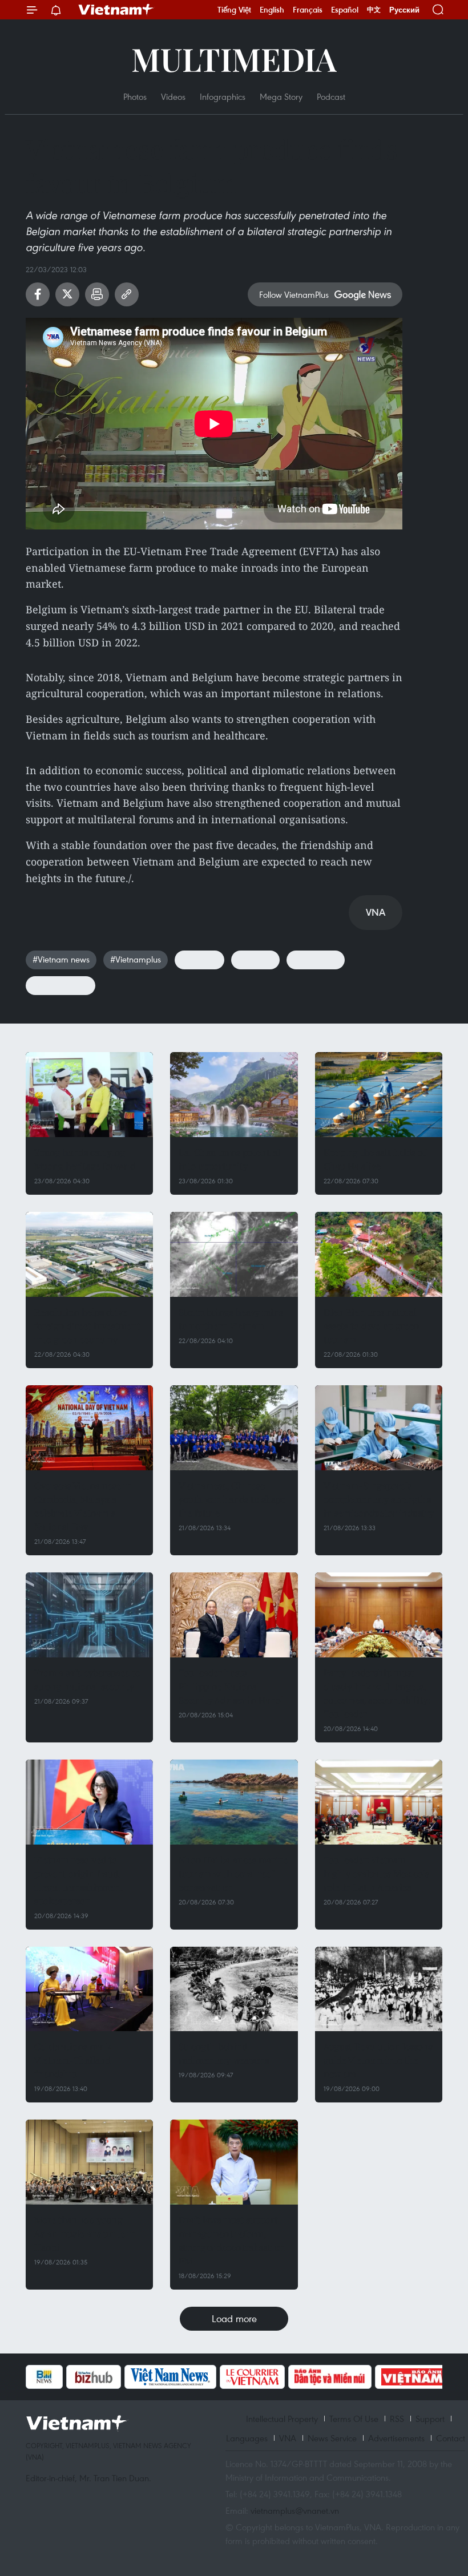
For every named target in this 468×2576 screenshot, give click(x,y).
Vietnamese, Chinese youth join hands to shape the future (232, 1499)
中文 (374, 10)
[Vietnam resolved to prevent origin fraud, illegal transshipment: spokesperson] (89, 1802)
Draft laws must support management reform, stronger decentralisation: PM (233, 2240)
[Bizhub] (94, 2377)
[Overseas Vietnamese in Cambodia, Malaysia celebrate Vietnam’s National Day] (89, 1428)
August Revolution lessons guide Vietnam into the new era (378, 2060)
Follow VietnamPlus (294, 294)
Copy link (127, 294)
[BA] (413, 2377)
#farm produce (60, 985)
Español (345, 10)
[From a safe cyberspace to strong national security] (89, 1615)
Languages (247, 2438)
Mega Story (281, 96)
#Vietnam (199, 959)
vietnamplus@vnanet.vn (295, 2510)
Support (430, 2419)
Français (308, 10)
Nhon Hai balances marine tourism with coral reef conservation (233, 1873)
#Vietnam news (61, 959)
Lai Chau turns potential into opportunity (229, 1159)
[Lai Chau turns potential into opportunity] (234, 1095)
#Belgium (255, 959)
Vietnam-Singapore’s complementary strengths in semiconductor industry (379, 1499)
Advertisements (396, 2438)
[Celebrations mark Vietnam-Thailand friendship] (89, 1989)
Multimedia (234, 58)
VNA (288, 2438)
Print (97, 294)
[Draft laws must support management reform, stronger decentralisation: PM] (234, 2162)
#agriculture (316, 959)
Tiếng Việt (234, 10)
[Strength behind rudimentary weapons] (234, 1989)
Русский (404, 10)
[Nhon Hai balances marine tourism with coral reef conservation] (234, 1802)
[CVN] (252, 2377)
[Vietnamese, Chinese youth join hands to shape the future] (234, 1428)
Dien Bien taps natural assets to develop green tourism (372, 1326)
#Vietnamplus (136, 959)
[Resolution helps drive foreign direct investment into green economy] (89, 1254)
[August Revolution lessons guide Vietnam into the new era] (379, 1989)
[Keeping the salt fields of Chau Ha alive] (379, 1095)
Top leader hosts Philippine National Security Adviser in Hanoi (231, 1686)
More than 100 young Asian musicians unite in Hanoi (85, 2233)
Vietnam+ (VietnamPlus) (116, 10)
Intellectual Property (282, 2419)
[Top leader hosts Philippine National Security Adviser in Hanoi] (234, 1615)
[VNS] (170, 2377)
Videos (173, 96)
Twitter (67, 294)
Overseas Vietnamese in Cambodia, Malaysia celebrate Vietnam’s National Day (83, 1506)
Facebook (38, 294)
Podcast (331, 96)
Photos (135, 96)
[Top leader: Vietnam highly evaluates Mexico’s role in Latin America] (379, 1802)
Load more (234, 2318)
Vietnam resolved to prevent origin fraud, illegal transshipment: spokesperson (80, 1880)
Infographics (223, 96)
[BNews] (44, 2377)
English (272, 10)
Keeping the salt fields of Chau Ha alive (375, 1159)
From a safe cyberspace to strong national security (87, 1679)
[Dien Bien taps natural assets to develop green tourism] (379, 1254)
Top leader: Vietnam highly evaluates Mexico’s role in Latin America (376, 1873)
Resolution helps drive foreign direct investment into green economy (87, 1326)
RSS (397, 2419)
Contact (451, 2438)
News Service (332, 2438)
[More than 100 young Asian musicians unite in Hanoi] (89, 2162)
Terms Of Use (354, 2419)
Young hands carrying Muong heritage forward (85, 1159)
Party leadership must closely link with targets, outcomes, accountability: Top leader (377, 1693)
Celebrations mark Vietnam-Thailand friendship (73, 2060)
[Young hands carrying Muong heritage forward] (89, 1095)
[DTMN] (330, 2377)
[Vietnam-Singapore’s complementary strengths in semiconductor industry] (379, 1428)
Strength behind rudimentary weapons (224, 2053)
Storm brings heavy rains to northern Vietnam (231, 1319)
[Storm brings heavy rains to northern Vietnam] (234, 1254)
